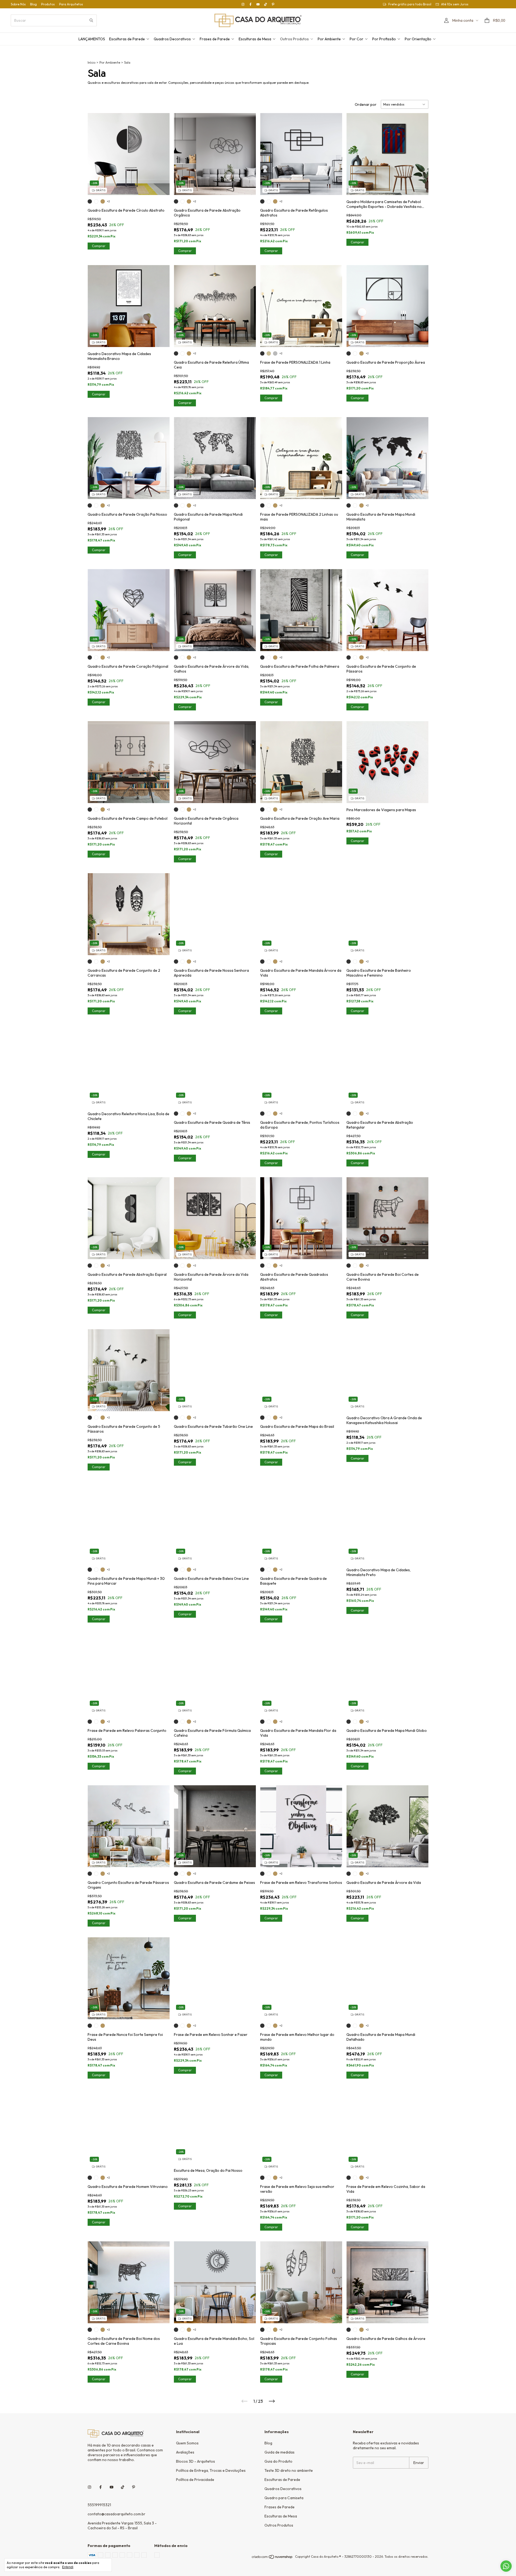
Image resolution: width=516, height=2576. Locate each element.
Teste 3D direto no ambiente (289, 2470)
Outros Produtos (294, 39)
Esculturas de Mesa (255, 39)
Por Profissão (384, 39)
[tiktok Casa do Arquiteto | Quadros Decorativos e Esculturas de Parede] (266, 4)
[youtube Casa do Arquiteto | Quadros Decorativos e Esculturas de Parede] (258, 4)
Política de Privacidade (195, 2480)
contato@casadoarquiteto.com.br (117, 2514)
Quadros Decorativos (172, 39)
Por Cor (356, 39)
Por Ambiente (329, 39)
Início (92, 62)
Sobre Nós (18, 4)
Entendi (68, 2567)
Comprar (99, 394)
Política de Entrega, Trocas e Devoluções (211, 2470)
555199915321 (99, 2505)
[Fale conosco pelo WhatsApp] (506, 2566)
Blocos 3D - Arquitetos (196, 2461)
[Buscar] (91, 20)
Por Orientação (418, 39)
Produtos (48, 4)
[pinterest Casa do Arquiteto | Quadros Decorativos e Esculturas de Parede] (273, 4)
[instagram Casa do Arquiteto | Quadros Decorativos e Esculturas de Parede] (243, 4)
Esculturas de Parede (127, 39)
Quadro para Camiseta (284, 2498)
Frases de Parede (215, 39)
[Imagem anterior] (96, 151)
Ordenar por (366, 104)
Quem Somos (187, 2443)
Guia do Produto (278, 2461)
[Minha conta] (446, 21)
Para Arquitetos (71, 4)
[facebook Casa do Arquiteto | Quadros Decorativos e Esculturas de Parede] (250, 4)
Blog (33, 4)
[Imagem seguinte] (162, 151)
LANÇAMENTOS (92, 39)
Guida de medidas (279, 2452)
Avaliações (185, 2452)
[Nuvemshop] (272, 2558)
